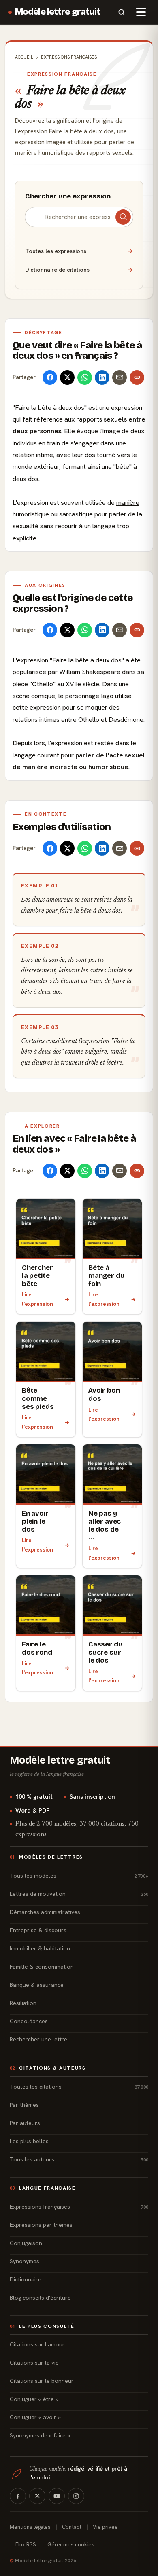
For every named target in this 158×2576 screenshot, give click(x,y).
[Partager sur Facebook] (50, 377)
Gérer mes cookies (71, 2545)
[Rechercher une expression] (123, 217)
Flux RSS (26, 2545)
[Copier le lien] (137, 377)
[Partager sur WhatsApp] (85, 377)
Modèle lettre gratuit (58, 12)
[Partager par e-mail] (120, 377)
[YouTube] (57, 2496)
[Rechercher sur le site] (122, 12)
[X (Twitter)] (37, 2496)
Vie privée (105, 2527)
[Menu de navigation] (141, 12)
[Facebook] (18, 2496)
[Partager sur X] (67, 377)
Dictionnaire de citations (79, 270)
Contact (72, 2527)
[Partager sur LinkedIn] (102, 377)
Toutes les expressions (79, 251)
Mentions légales (30, 2527)
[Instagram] (76, 2496)
